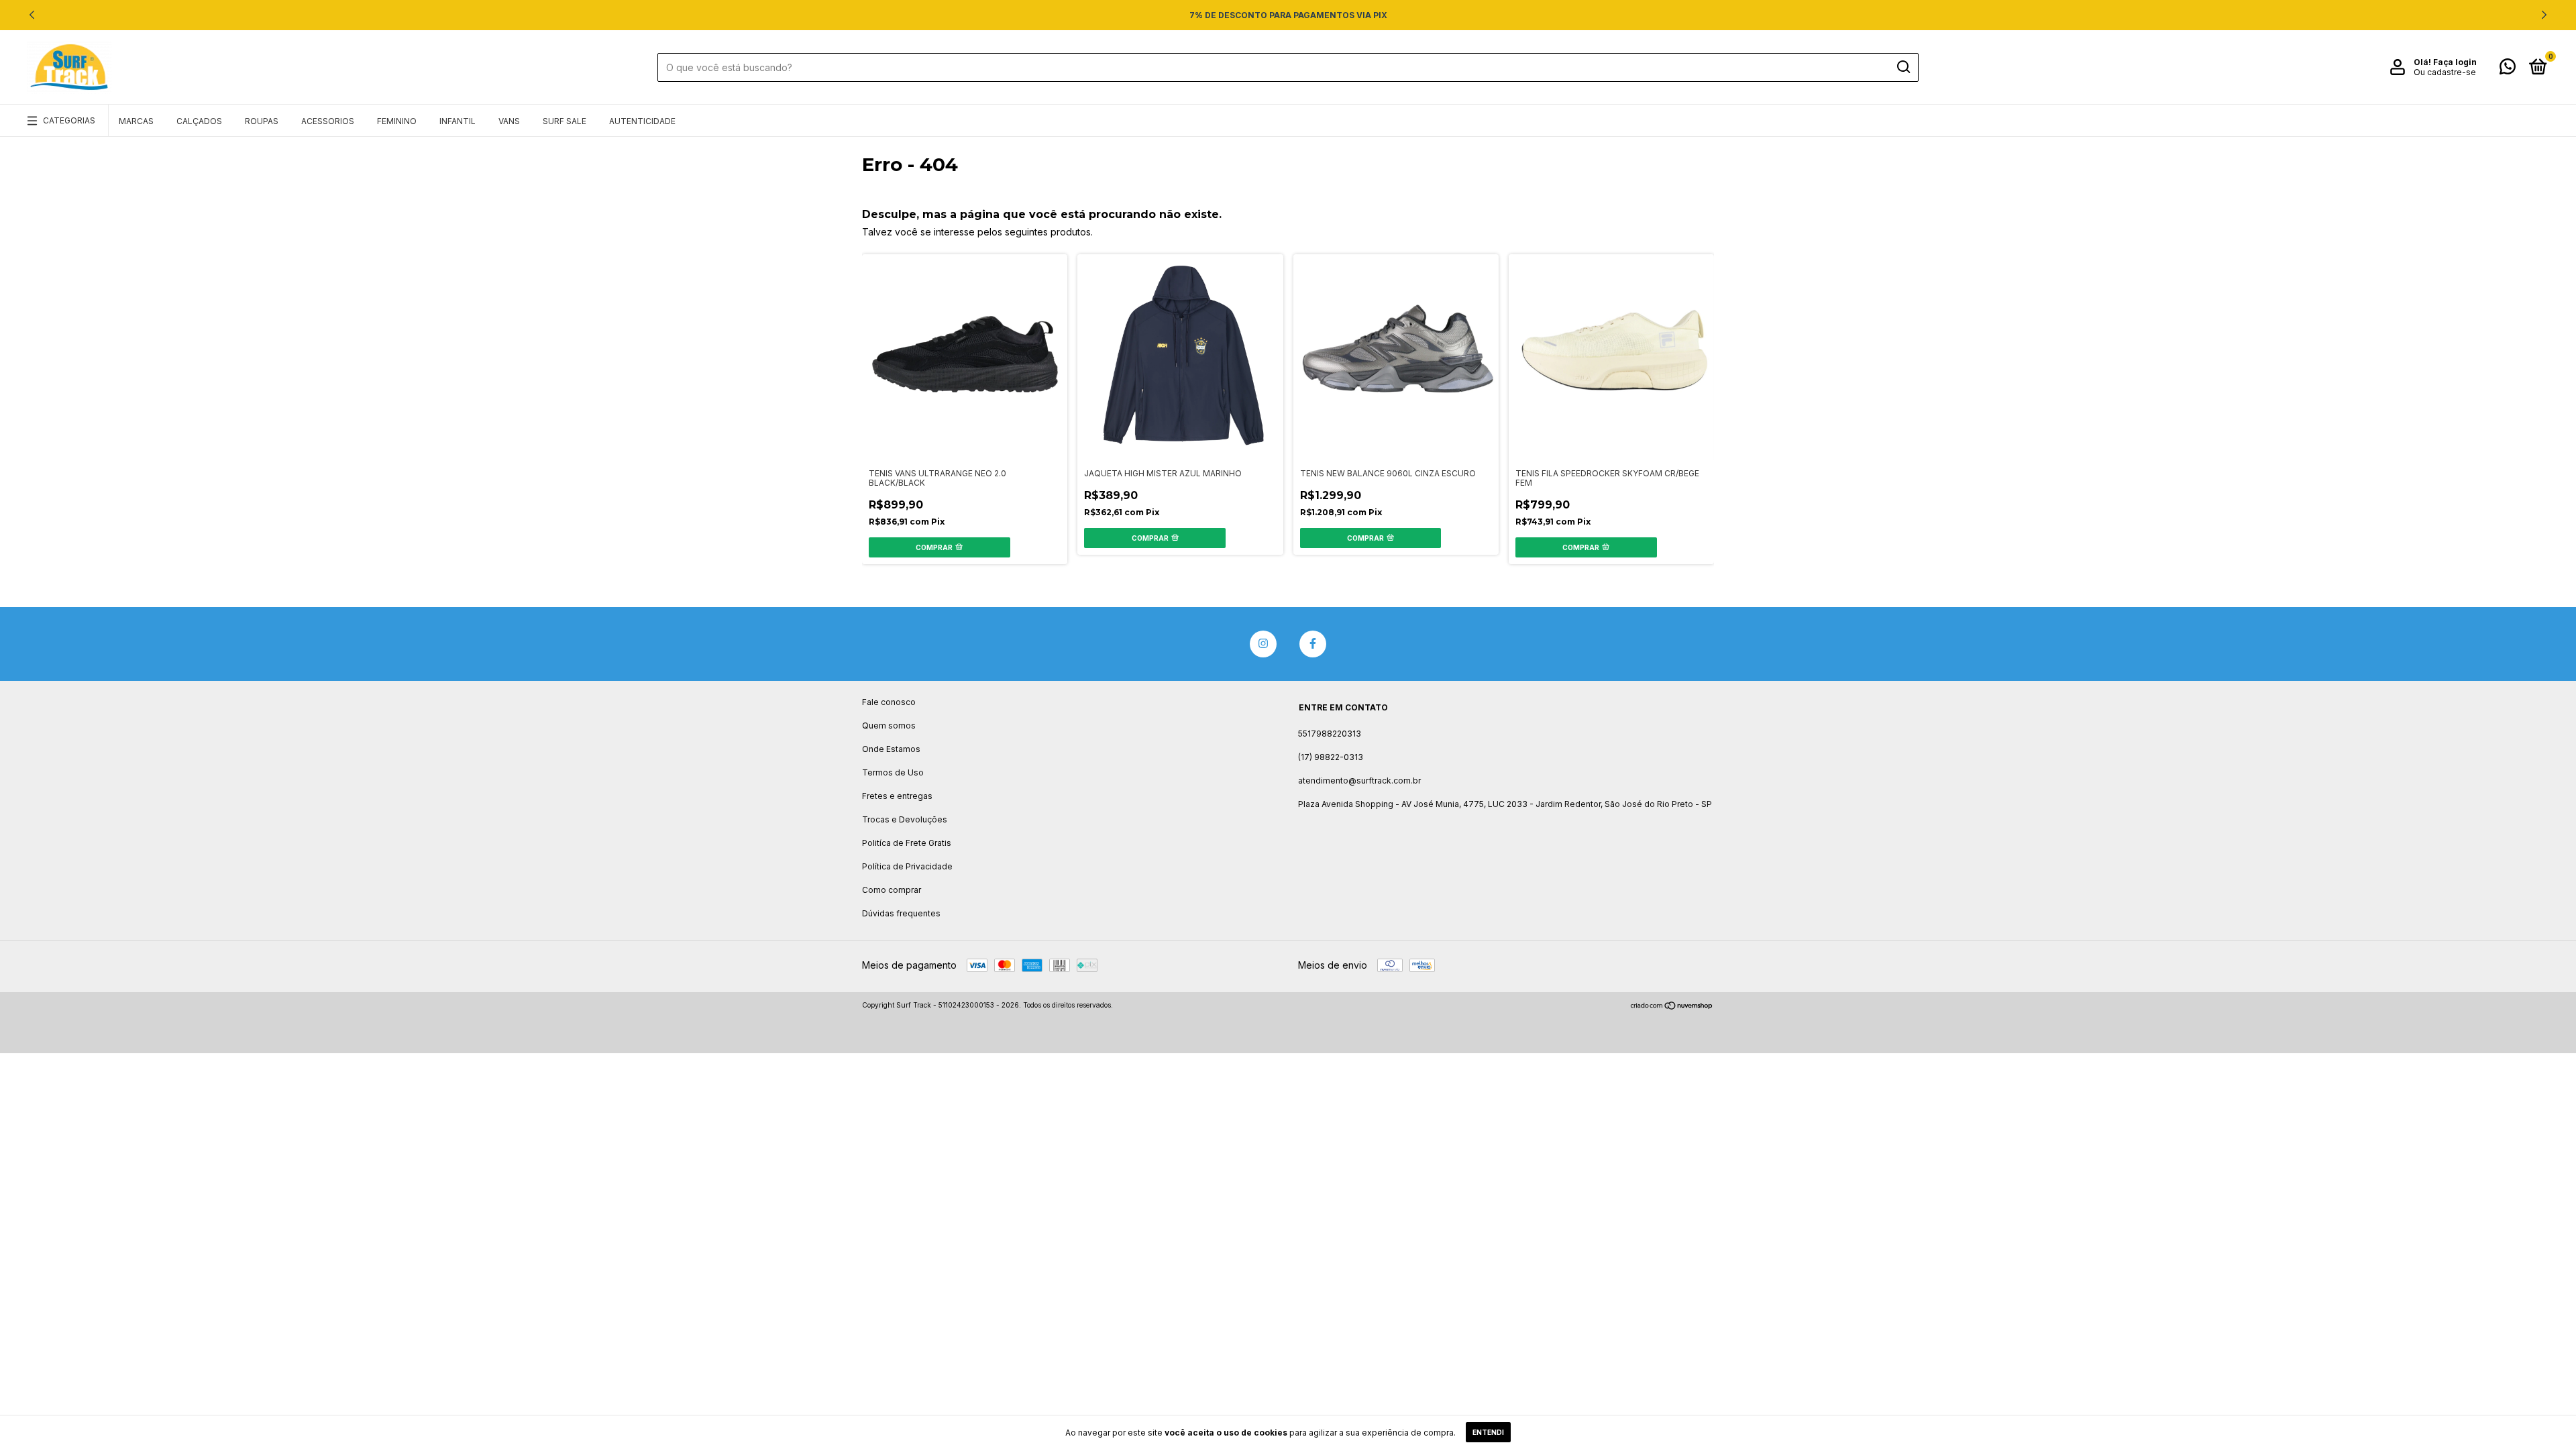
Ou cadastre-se (2445, 72)
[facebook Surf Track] (1313, 644)
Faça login (2455, 62)
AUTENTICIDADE (642, 121)
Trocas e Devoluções (905, 819)
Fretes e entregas (897, 796)
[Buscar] (1903, 67)
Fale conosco (889, 702)
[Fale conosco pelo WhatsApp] (2508, 69)
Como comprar (892, 890)
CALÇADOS (199, 121)
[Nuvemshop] (1672, 1007)
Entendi (1488, 1432)
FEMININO (397, 121)
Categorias (69, 120)
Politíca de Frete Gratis (907, 843)
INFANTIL (458, 121)
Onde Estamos (891, 749)
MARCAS (136, 121)
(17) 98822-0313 (1331, 757)
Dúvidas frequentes (901, 913)
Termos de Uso (893, 772)
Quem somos (889, 726)
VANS (509, 121)
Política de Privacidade (907, 866)
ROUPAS (262, 121)
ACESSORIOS (328, 121)
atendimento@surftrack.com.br (1359, 781)
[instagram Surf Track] (1263, 644)
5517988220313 (1330, 734)
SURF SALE (565, 121)
